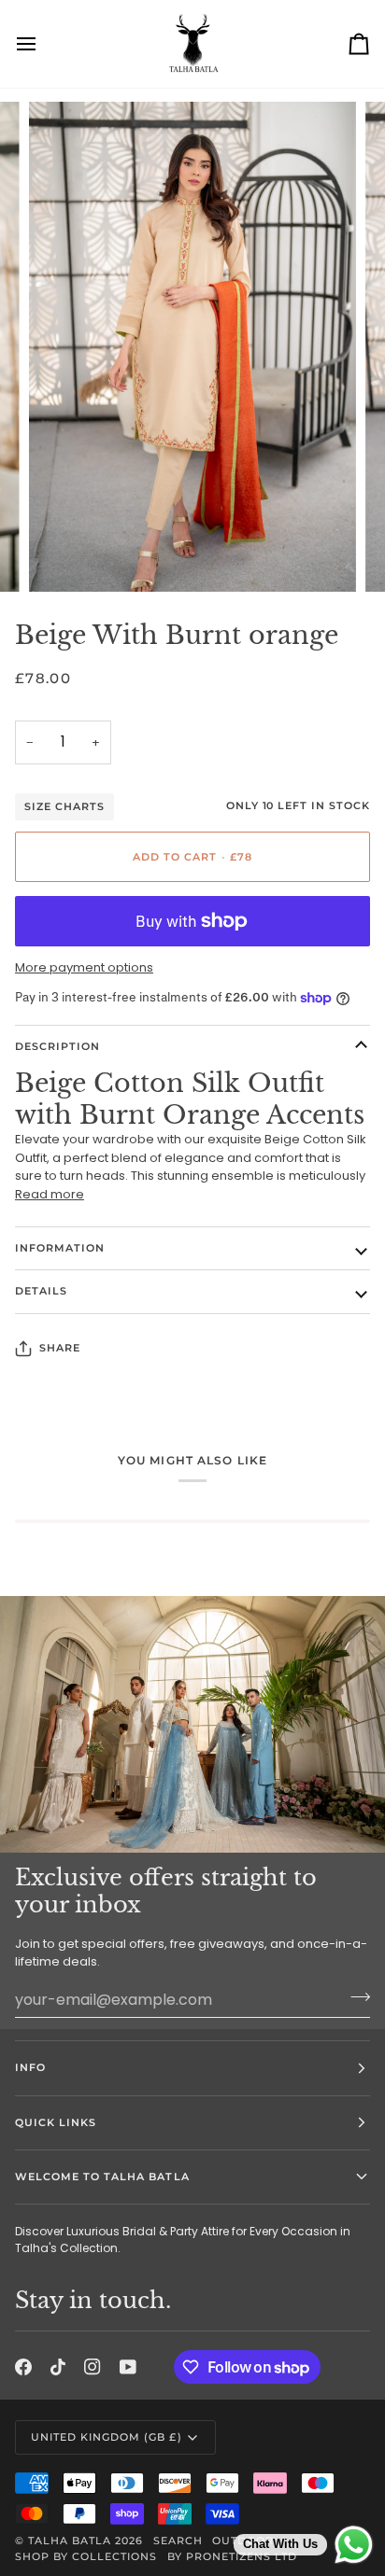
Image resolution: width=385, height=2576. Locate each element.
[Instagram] (93, 2367)
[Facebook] (23, 2367)
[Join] (355, 1997)
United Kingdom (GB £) (107, 2437)
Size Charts (64, 807)
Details (41, 1291)
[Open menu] (43, 44)
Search (178, 2541)
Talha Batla (70, 2541)
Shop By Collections (86, 2556)
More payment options (84, 967)
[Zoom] (64, 557)
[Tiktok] (58, 2367)
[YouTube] (128, 2367)
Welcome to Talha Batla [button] (102, 2177)
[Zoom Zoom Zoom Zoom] (192, 347)
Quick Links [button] (56, 2122)
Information (60, 1248)
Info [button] (30, 2067)
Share (60, 1348)
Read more (50, 1194)
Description (57, 1046)
